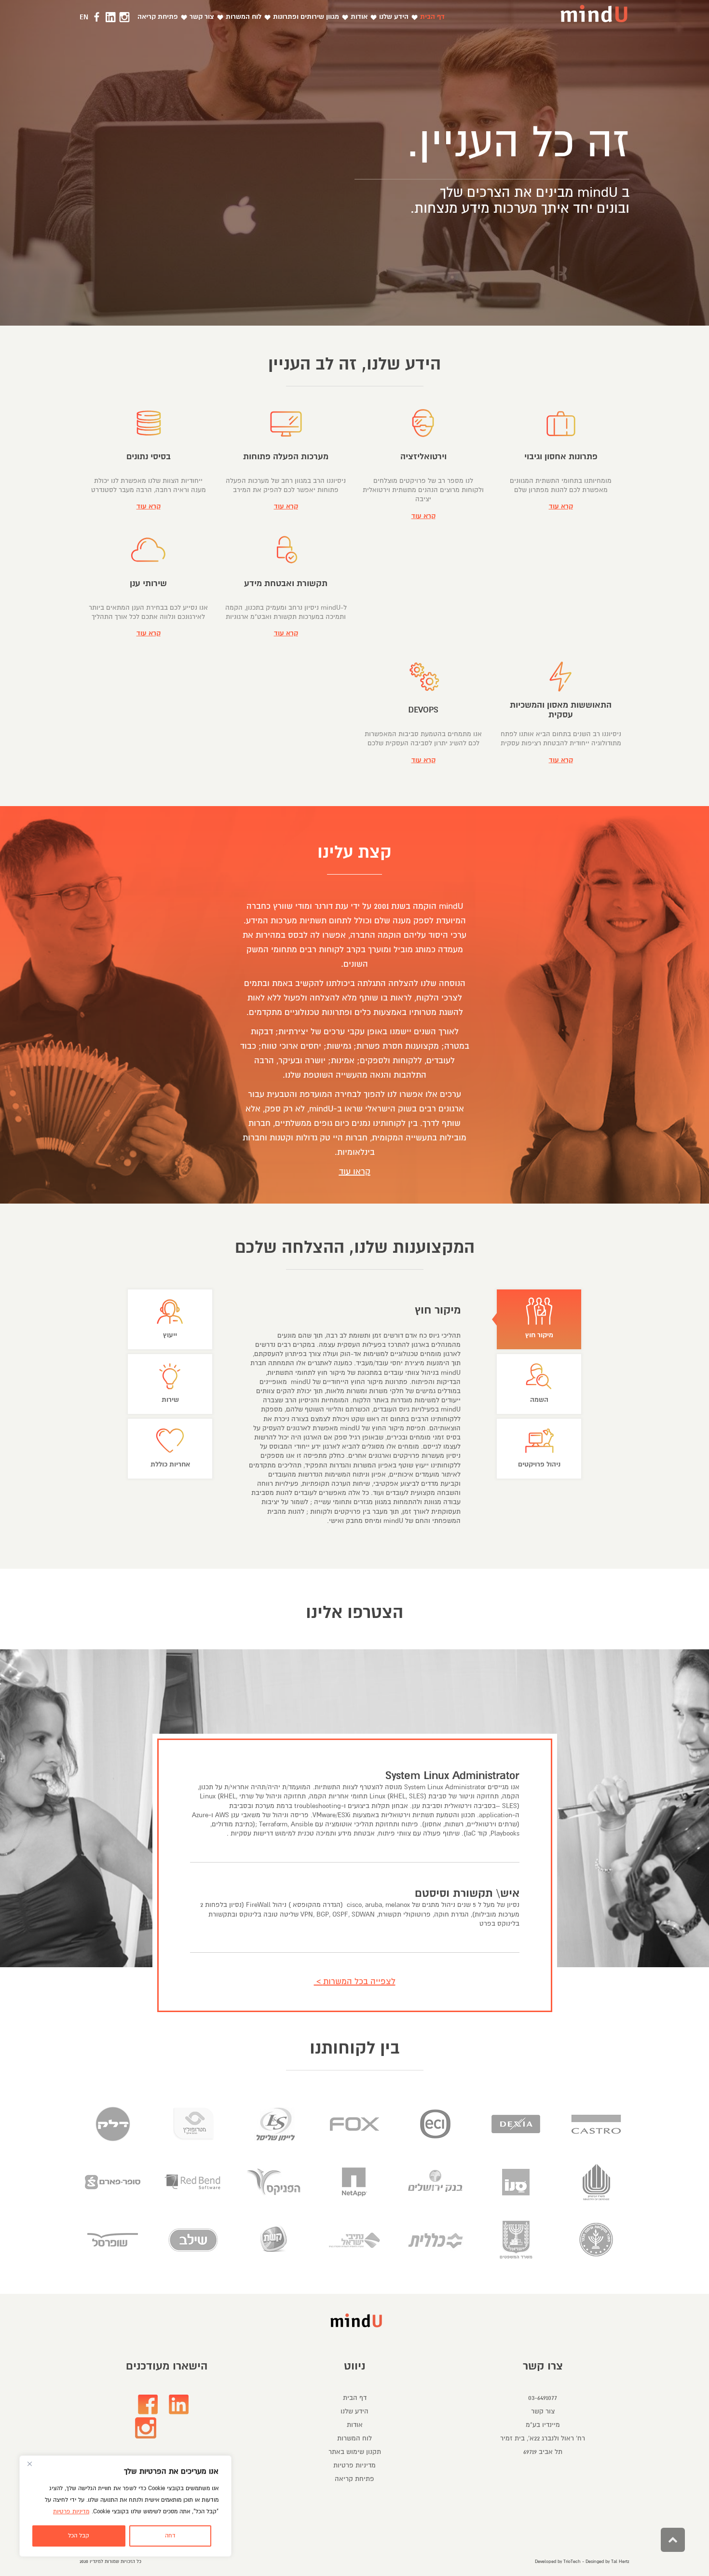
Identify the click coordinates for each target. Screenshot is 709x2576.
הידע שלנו (354, 2411)
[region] (125, 2506)
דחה (170, 2536)
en (84, 17)
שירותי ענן (148, 583)
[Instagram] (146, 2428)
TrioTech (572, 2562)
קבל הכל (79, 2536)
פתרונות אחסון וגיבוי (561, 457)
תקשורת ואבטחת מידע (286, 583)
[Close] (29, 2464)
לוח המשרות (354, 2438)
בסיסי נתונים (149, 457)
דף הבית (355, 2398)
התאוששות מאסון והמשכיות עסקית (561, 710)
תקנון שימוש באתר (355, 2452)
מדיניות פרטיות (71, 2512)
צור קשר (543, 2411)
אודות (355, 2425)
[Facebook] (148, 2404)
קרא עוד (561, 506)
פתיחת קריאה (354, 2479)
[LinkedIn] (179, 2404)
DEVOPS (423, 710)
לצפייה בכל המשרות (359, 1981)
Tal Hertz (620, 2562)
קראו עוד (355, 1172)
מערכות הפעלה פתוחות (286, 457)
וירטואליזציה (423, 457)
